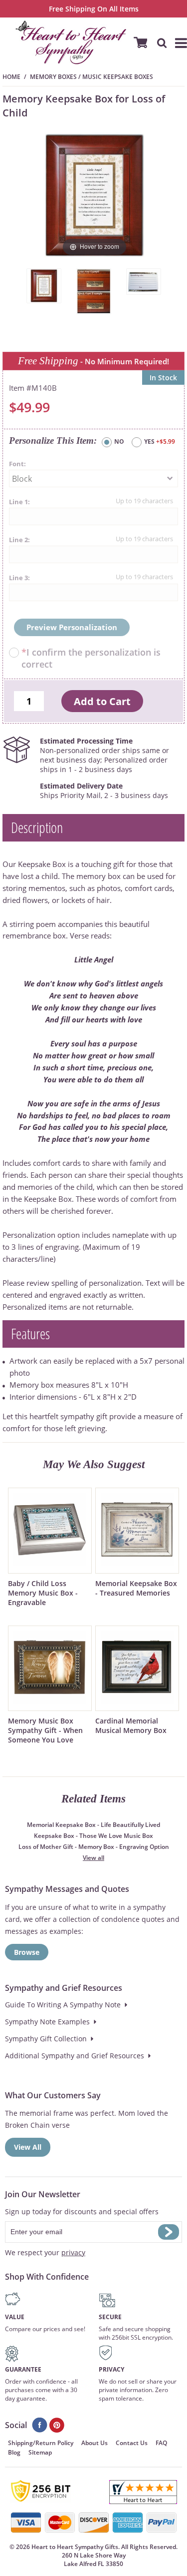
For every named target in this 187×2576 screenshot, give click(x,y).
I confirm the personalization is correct (91, 658)
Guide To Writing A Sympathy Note (63, 2005)
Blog (14, 2452)
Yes (160, 441)
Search (157, 42)
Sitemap (40, 2452)
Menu (177, 42)
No (119, 441)
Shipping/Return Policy (41, 2443)
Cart (137, 42)
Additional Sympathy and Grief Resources (75, 2056)
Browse (27, 1952)
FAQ (161, 2443)
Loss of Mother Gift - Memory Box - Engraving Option (94, 1847)
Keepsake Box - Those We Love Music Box (93, 1836)
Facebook (40, 2425)
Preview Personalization (72, 627)
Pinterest (57, 2425)
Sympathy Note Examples (47, 2022)
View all (93, 1858)
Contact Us (132, 2443)
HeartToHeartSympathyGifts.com (71, 42)
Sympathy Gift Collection (46, 2039)
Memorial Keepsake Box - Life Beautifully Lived (93, 1825)
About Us (94, 2443)
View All (28, 2147)
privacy (73, 2252)
